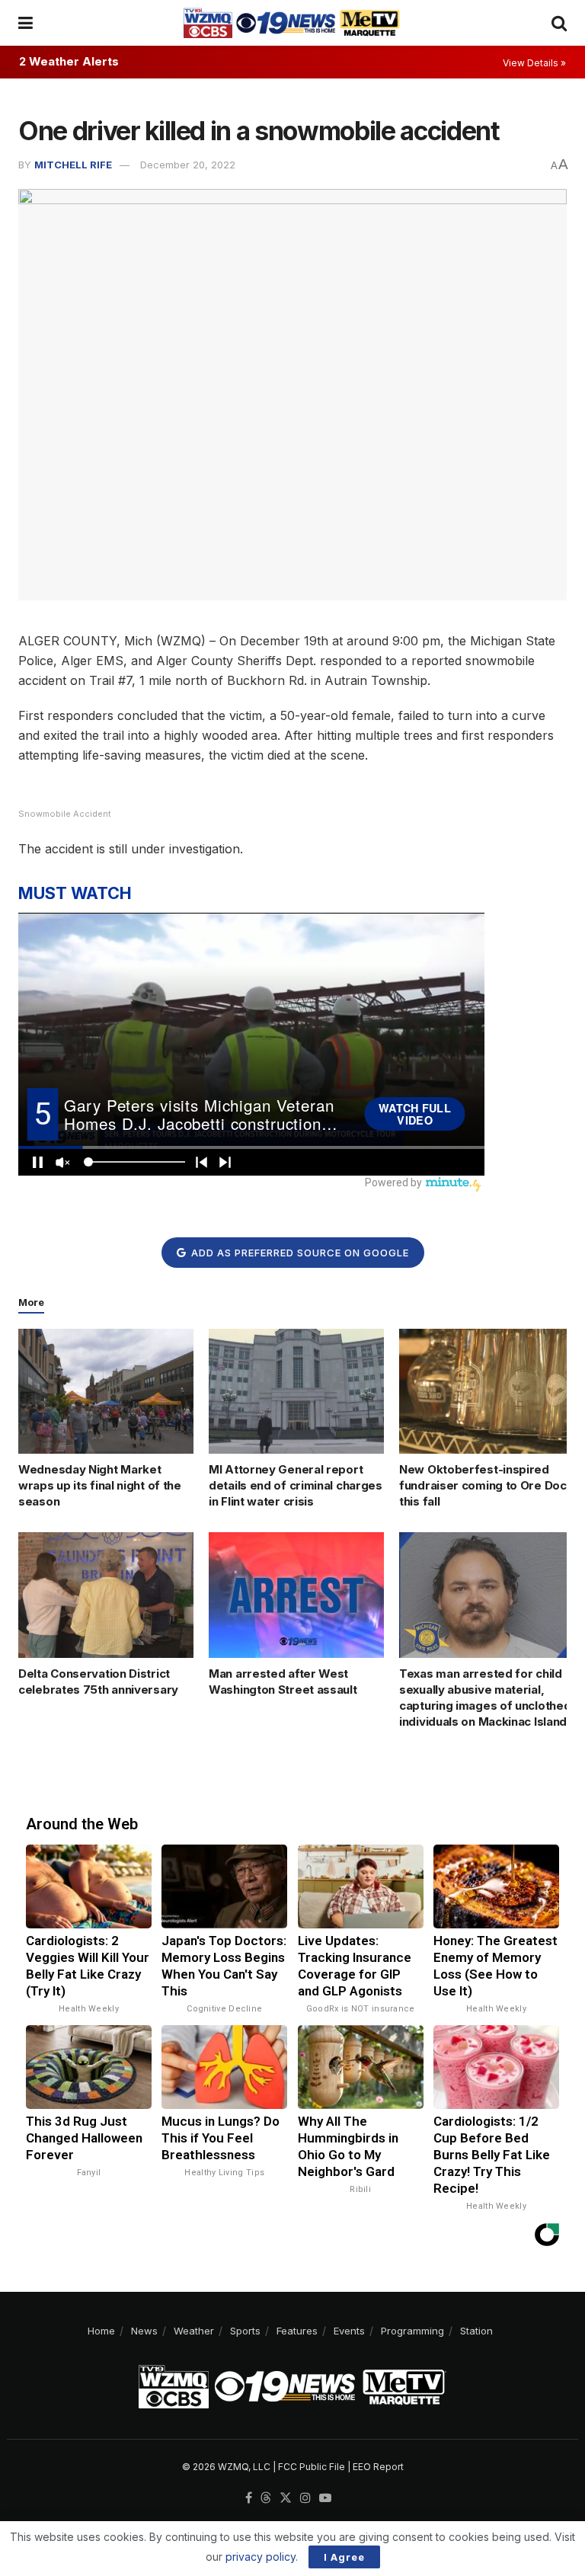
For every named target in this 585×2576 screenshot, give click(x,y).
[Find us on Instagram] (305, 2498)
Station (476, 2331)
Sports (245, 2331)
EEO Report (378, 2467)
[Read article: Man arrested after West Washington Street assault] (296, 1595)
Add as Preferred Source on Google (299, 1253)
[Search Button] (559, 23)
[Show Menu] (26, 23)
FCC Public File (312, 2467)
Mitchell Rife (73, 165)
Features (297, 2331)
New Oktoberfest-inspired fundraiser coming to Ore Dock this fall (486, 1485)
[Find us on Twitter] (286, 2498)
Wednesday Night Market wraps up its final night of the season (100, 1485)
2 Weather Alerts (69, 61)
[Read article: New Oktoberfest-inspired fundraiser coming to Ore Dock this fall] (487, 1391)
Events (349, 2331)
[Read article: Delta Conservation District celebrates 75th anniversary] (106, 1595)
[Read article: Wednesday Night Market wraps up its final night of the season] (106, 1391)
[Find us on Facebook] (249, 2498)
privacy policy (261, 2557)
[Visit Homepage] (292, 23)
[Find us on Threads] (266, 2498)
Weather (194, 2331)
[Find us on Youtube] (325, 2498)
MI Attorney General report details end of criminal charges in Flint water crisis (296, 1485)
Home (101, 2331)
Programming (412, 2331)
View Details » (534, 63)
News (144, 2331)
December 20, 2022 (188, 165)
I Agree (344, 2557)
